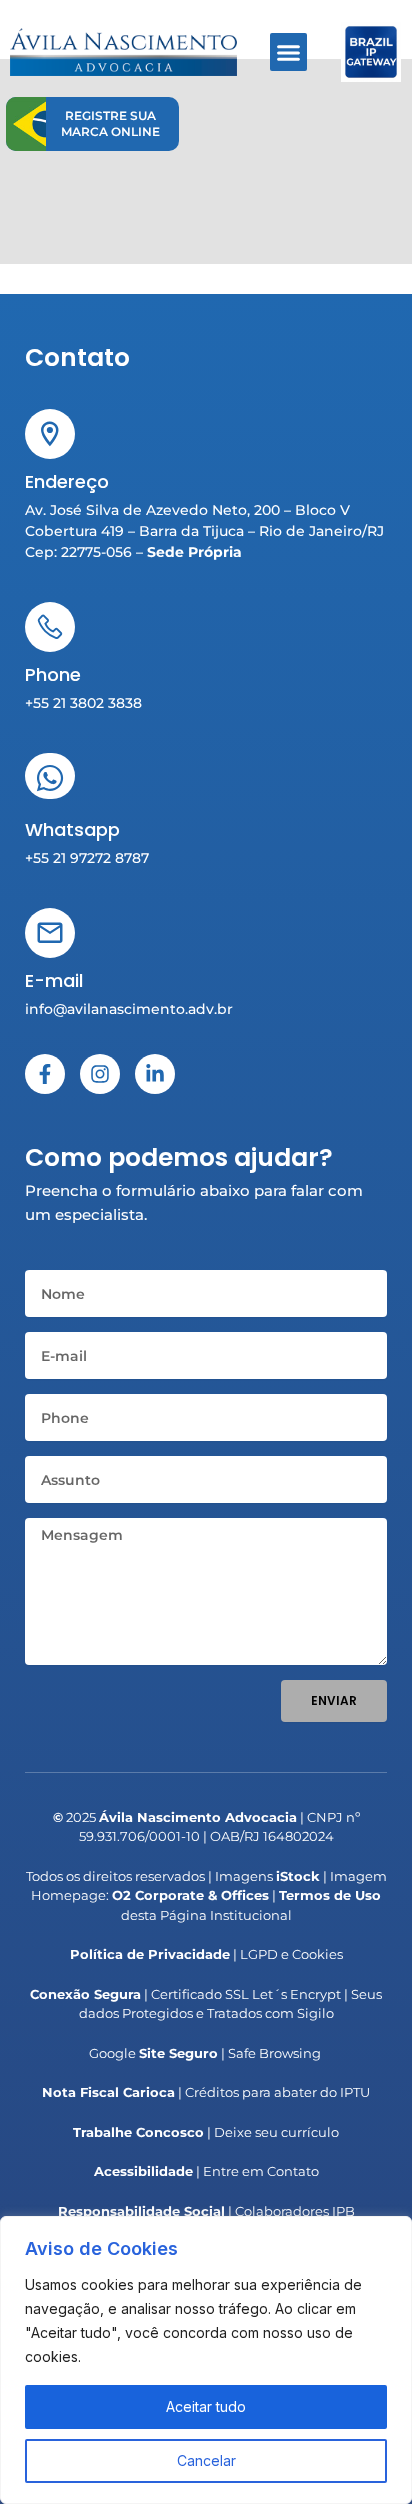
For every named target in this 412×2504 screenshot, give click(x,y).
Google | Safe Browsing (205, 2053)
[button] (289, 52)
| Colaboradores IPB (206, 2211)
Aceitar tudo (206, 2406)
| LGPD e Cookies (206, 1954)
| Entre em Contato (206, 2171)
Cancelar (206, 2460)
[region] (206, 2360)
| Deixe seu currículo (206, 2132)
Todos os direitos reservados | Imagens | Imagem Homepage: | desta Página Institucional (206, 1895)
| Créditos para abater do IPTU (206, 2092)
